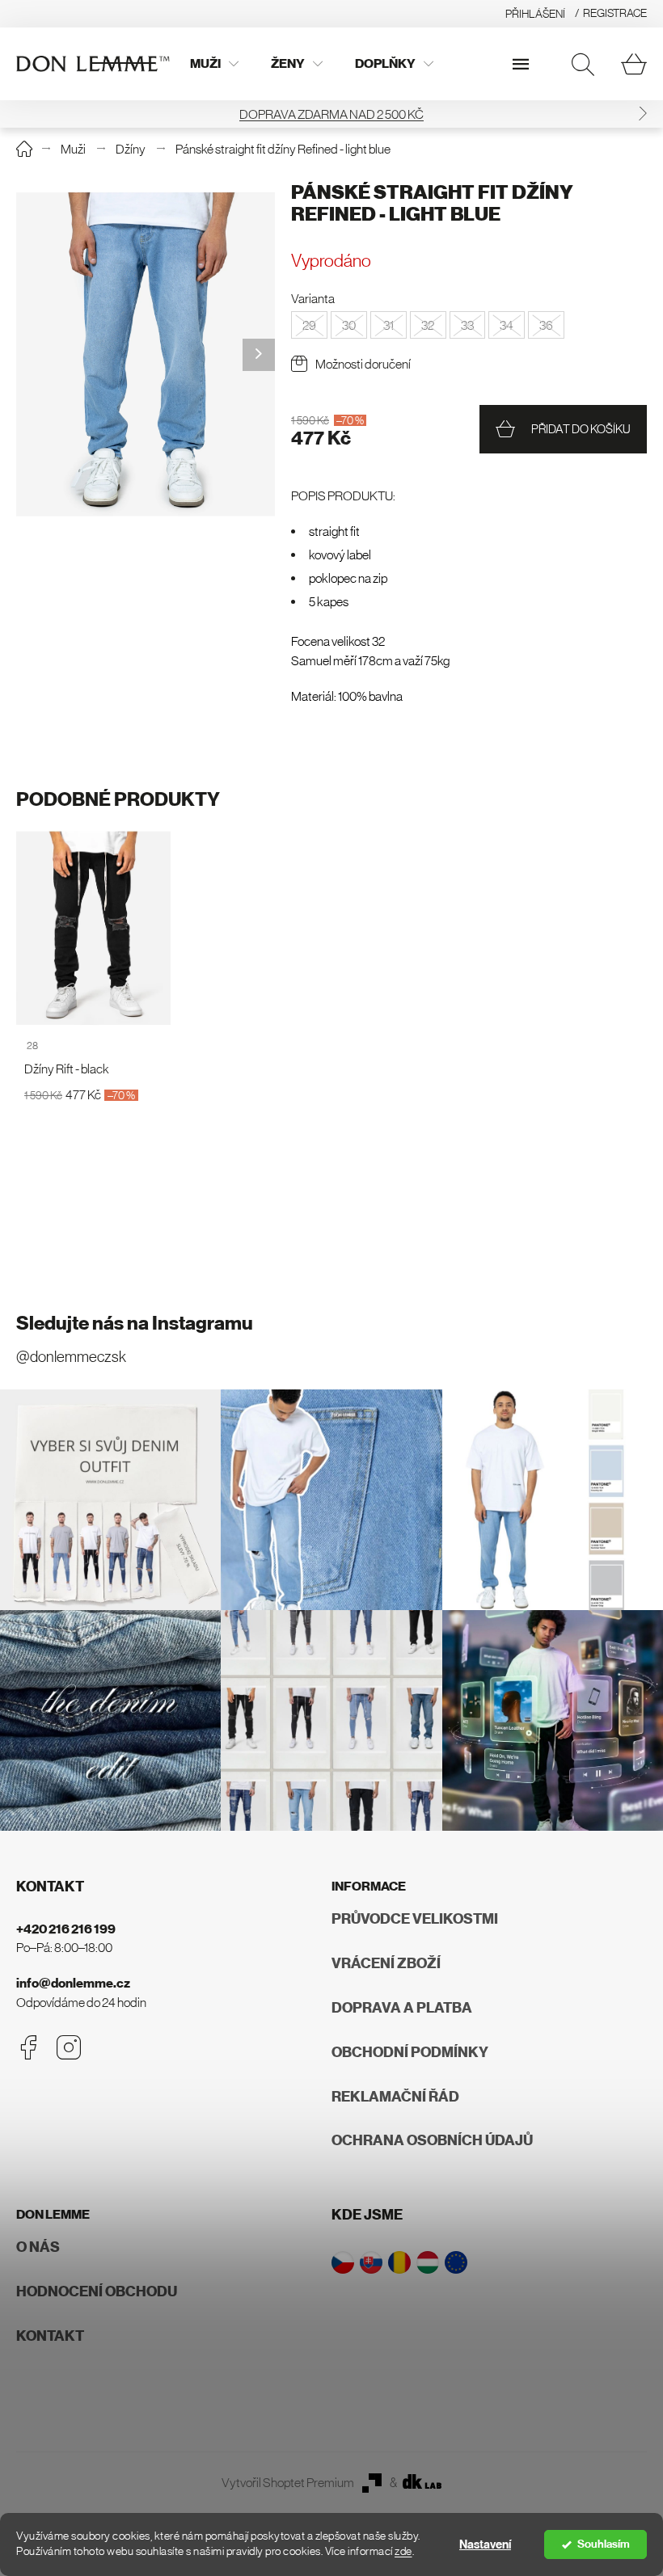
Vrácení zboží (386, 1963)
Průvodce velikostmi (415, 1919)
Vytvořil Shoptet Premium (288, 2482)
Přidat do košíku (581, 429)
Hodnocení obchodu (97, 2291)
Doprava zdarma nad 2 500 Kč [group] (331, 114)
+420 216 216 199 (66, 1929)
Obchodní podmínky (410, 2052)
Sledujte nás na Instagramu (135, 1323)
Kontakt (50, 2336)
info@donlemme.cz (73, 1983)
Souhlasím (604, 2544)
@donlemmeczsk (71, 1357)
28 (32, 1046)
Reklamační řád (395, 2097)
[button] (643, 114)
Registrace (615, 13)
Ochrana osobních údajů (432, 2140)
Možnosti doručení (363, 364)
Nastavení (485, 2544)
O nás (38, 2247)
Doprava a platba (402, 2008)
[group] (146, 354)
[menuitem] (214, 64)
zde (403, 2551)
